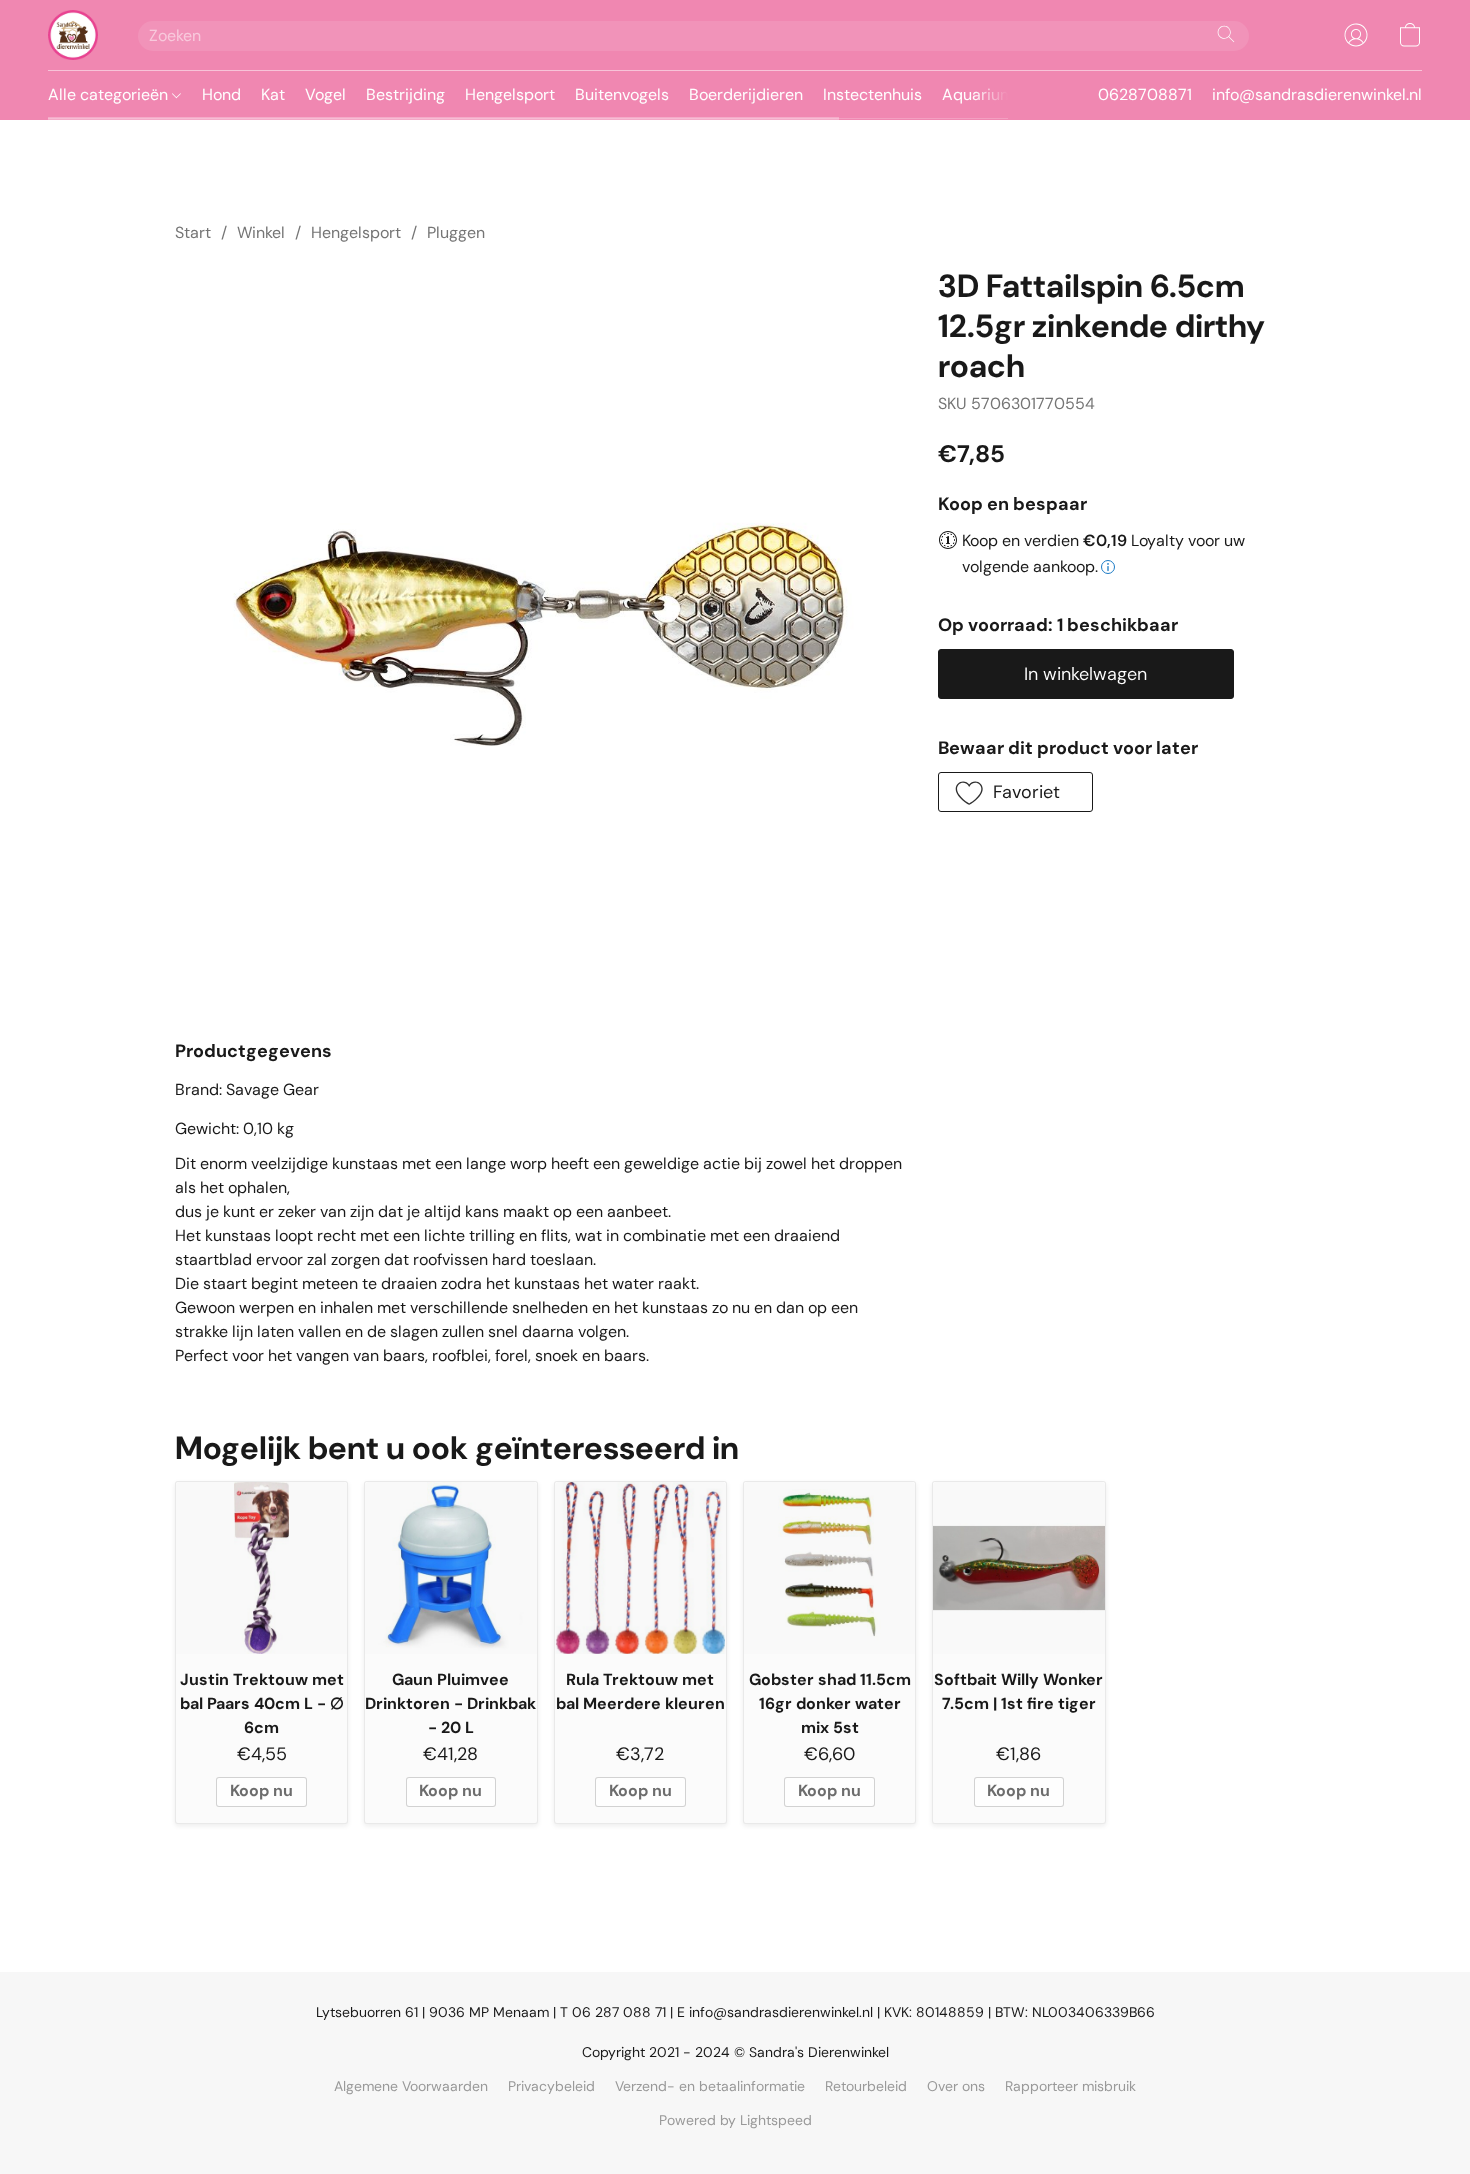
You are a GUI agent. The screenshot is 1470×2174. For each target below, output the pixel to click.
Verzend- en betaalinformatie (710, 2086)
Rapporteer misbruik (1070, 2086)
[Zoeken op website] (1226, 34)
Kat (273, 94)
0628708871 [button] (1145, 94)
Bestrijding (405, 94)
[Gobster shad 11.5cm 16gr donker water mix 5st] (829, 1567)
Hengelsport (510, 94)
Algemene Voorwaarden (411, 2086)
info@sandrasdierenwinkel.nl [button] (1317, 94)
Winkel (261, 232)
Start (193, 232)
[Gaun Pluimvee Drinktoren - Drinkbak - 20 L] (450, 1567)
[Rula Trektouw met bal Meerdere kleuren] (640, 1567)
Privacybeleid (551, 2086)
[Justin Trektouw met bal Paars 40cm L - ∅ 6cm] (261, 1567)
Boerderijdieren (746, 94)
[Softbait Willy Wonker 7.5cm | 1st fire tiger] (1018, 1567)
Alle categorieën (110, 94)
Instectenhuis (872, 94)
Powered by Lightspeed (735, 2120)
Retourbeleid (866, 2086)
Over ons (956, 2086)
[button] (73, 35)
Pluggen (456, 232)
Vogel (325, 94)
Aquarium (978, 94)
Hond (221, 94)
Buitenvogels (622, 94)
